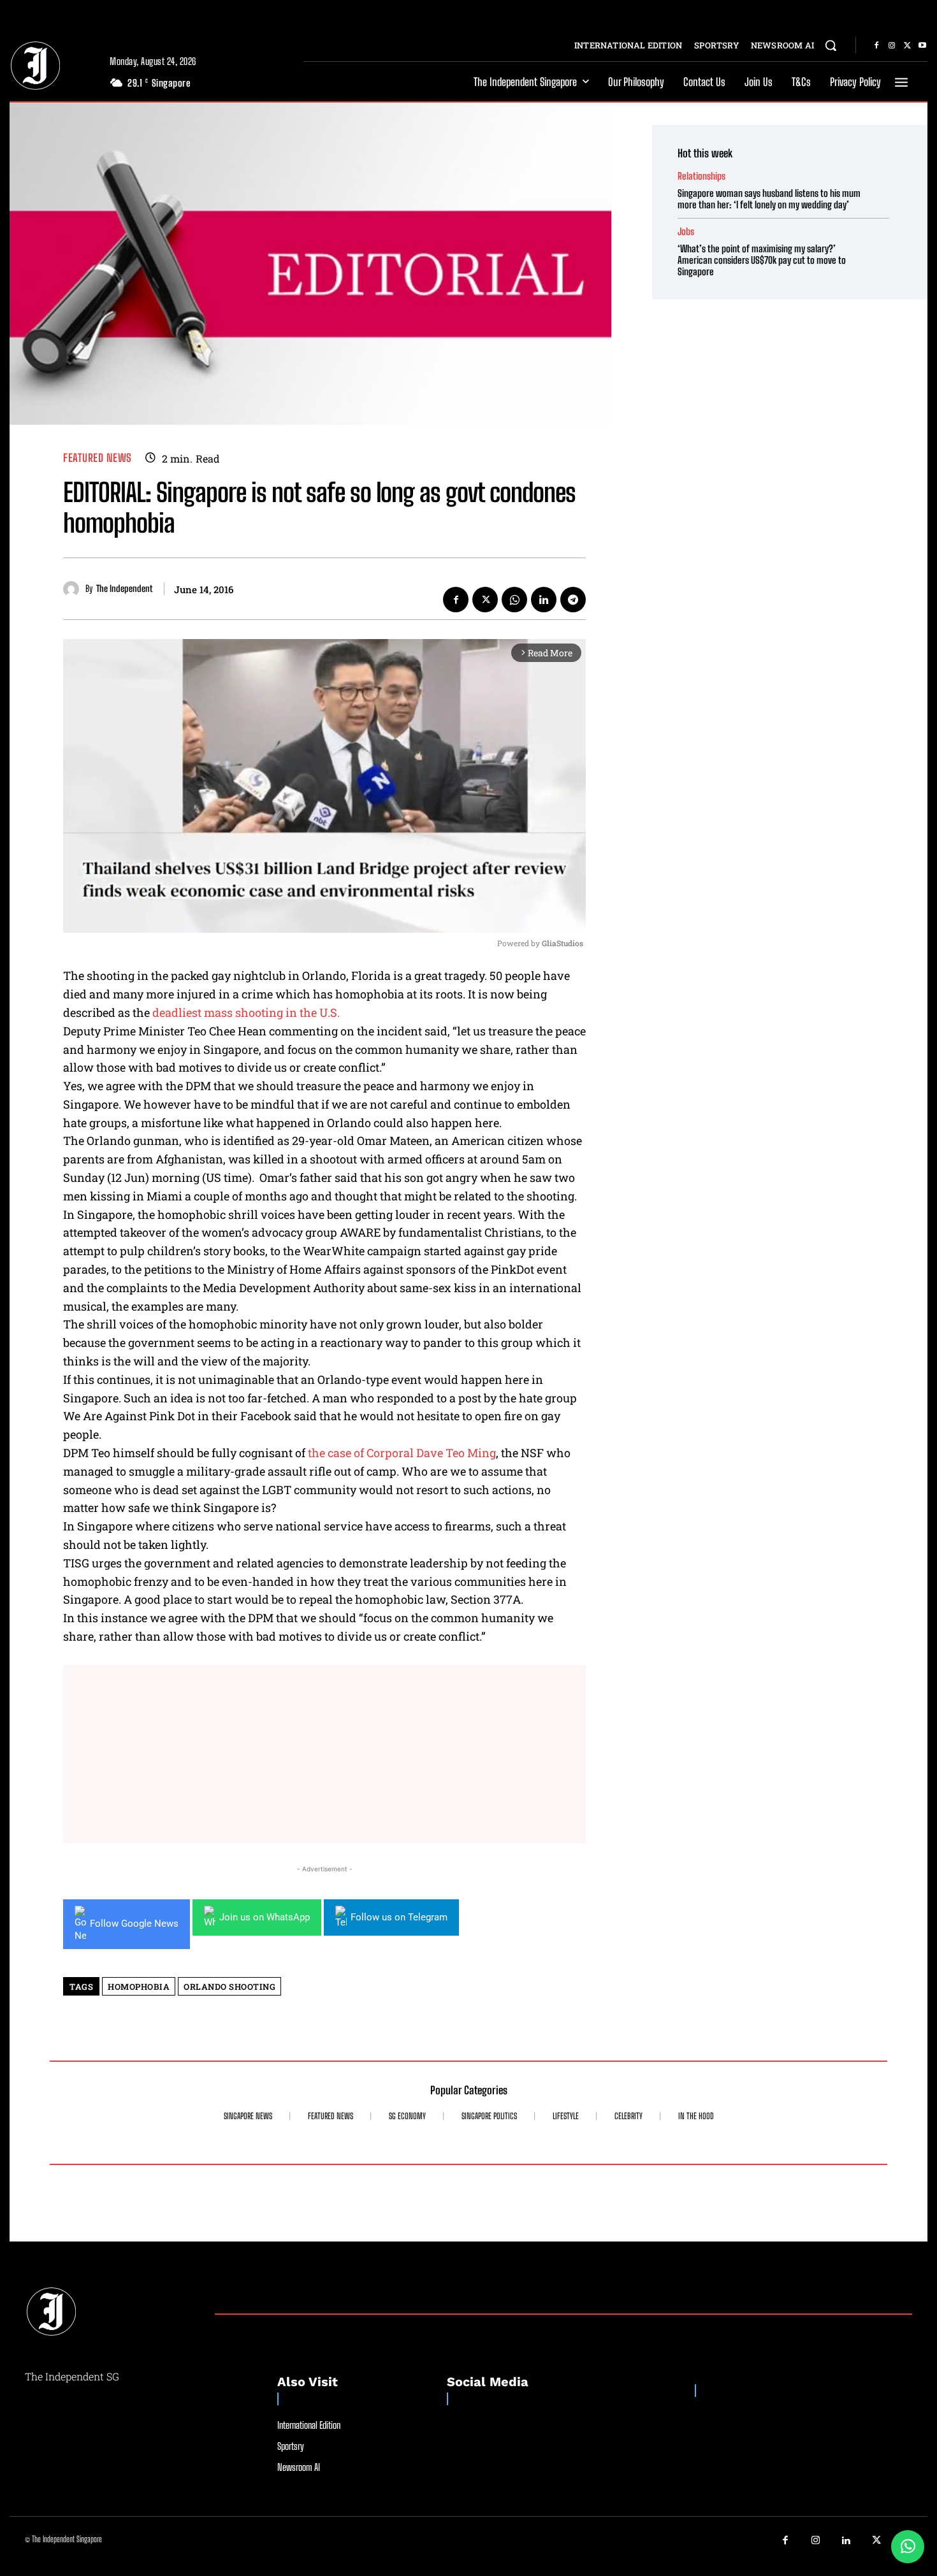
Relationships (701, 176)
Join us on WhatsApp (265, 1917)
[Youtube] (922, 46)
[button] (831, 45)
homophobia (139, 1987)
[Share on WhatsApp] (908, 2547)
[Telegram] (573, 600)
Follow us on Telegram (399, 1917)
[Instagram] (892, 46)
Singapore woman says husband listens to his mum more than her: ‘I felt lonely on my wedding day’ (769, 199)
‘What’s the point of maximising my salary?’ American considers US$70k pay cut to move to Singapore (762, 260)
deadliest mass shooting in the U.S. (246, 1012)
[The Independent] (74, 589)
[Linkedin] (544, 600)
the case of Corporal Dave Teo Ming (402, 1453)
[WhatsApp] (514, 600)
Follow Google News (134, 1924)
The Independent (124, 589)
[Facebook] (876, 46)
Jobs (686, 232)
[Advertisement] (324, 1754)
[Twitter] (907, 46)
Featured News (98, 458)
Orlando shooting (229, 1987)
